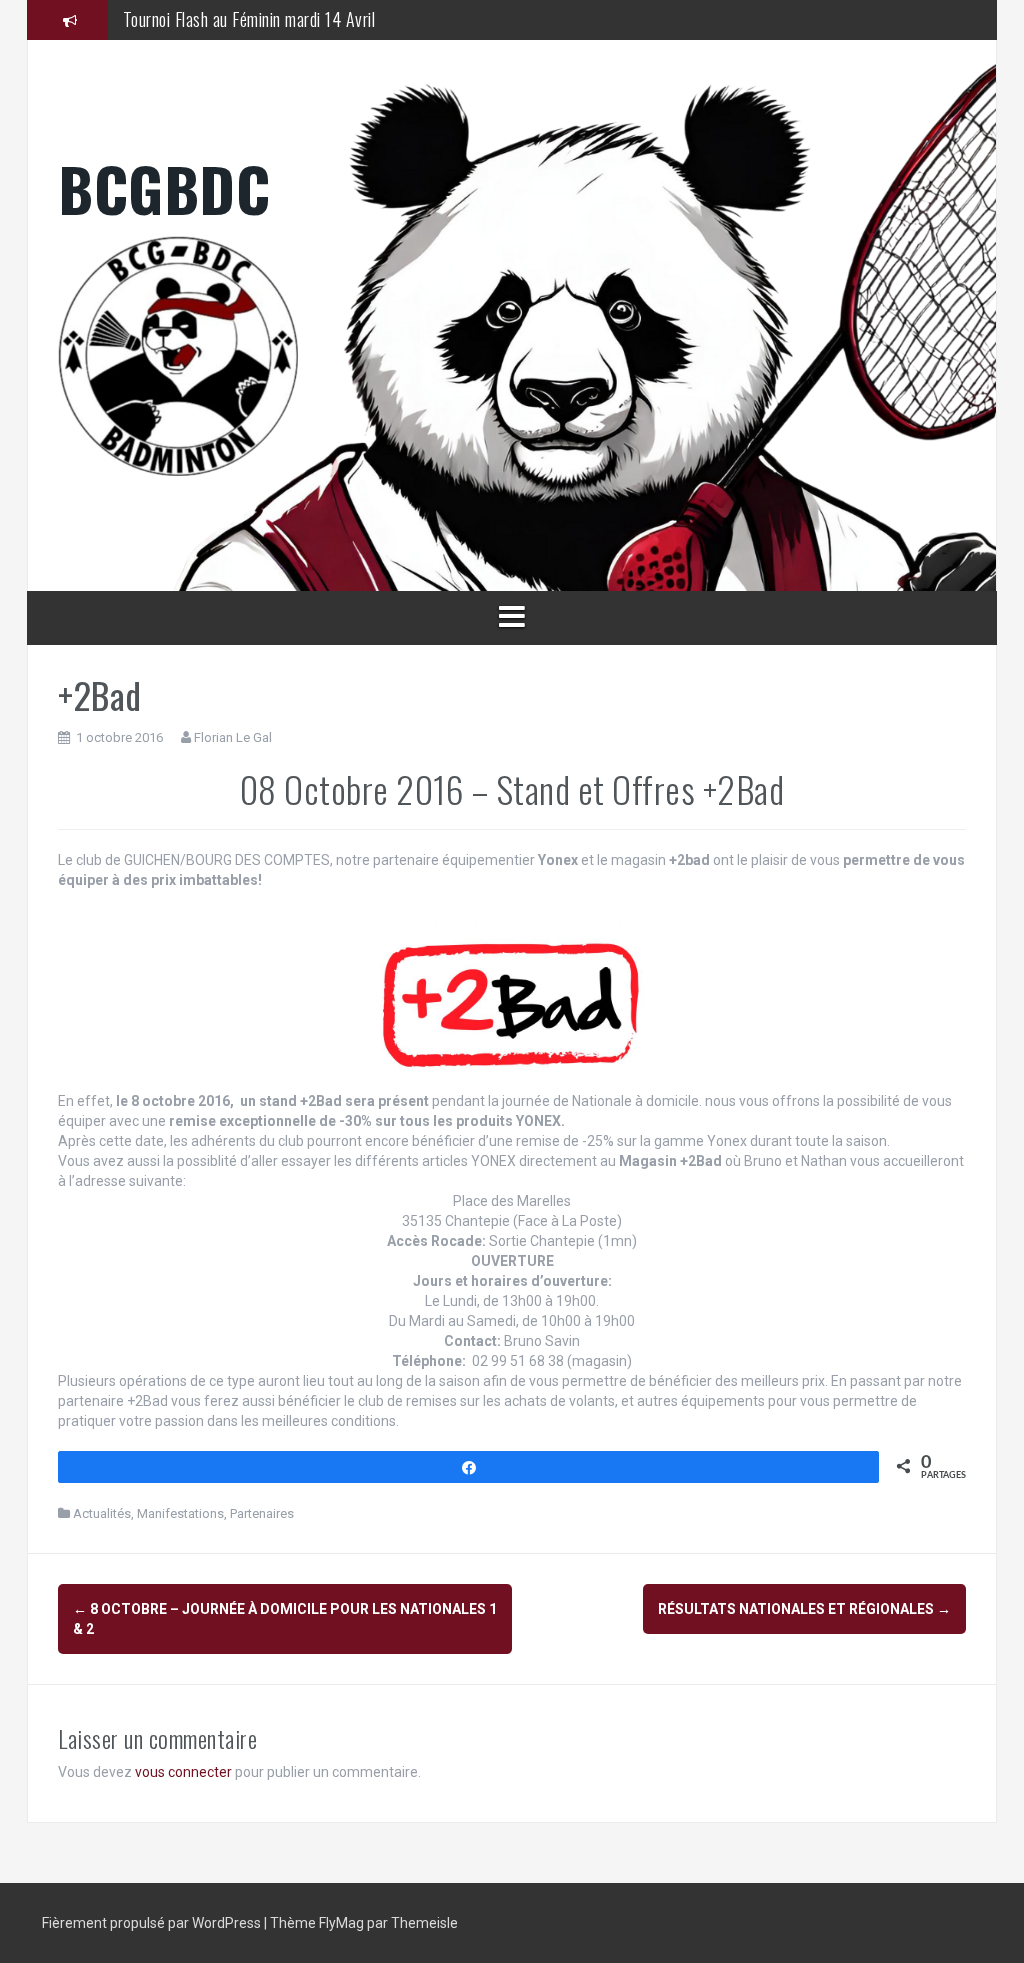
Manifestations (180, 1513)
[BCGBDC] (512, 356)
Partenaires (262, 1513)
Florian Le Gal (233, 737)
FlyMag (341, 1923)
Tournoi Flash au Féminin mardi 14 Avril (249, 19)
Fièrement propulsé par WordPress (153, 1923)
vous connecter (183, 1772)
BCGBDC (164, 187)
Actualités (102, 1513)
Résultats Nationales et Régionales (804, 1609)
